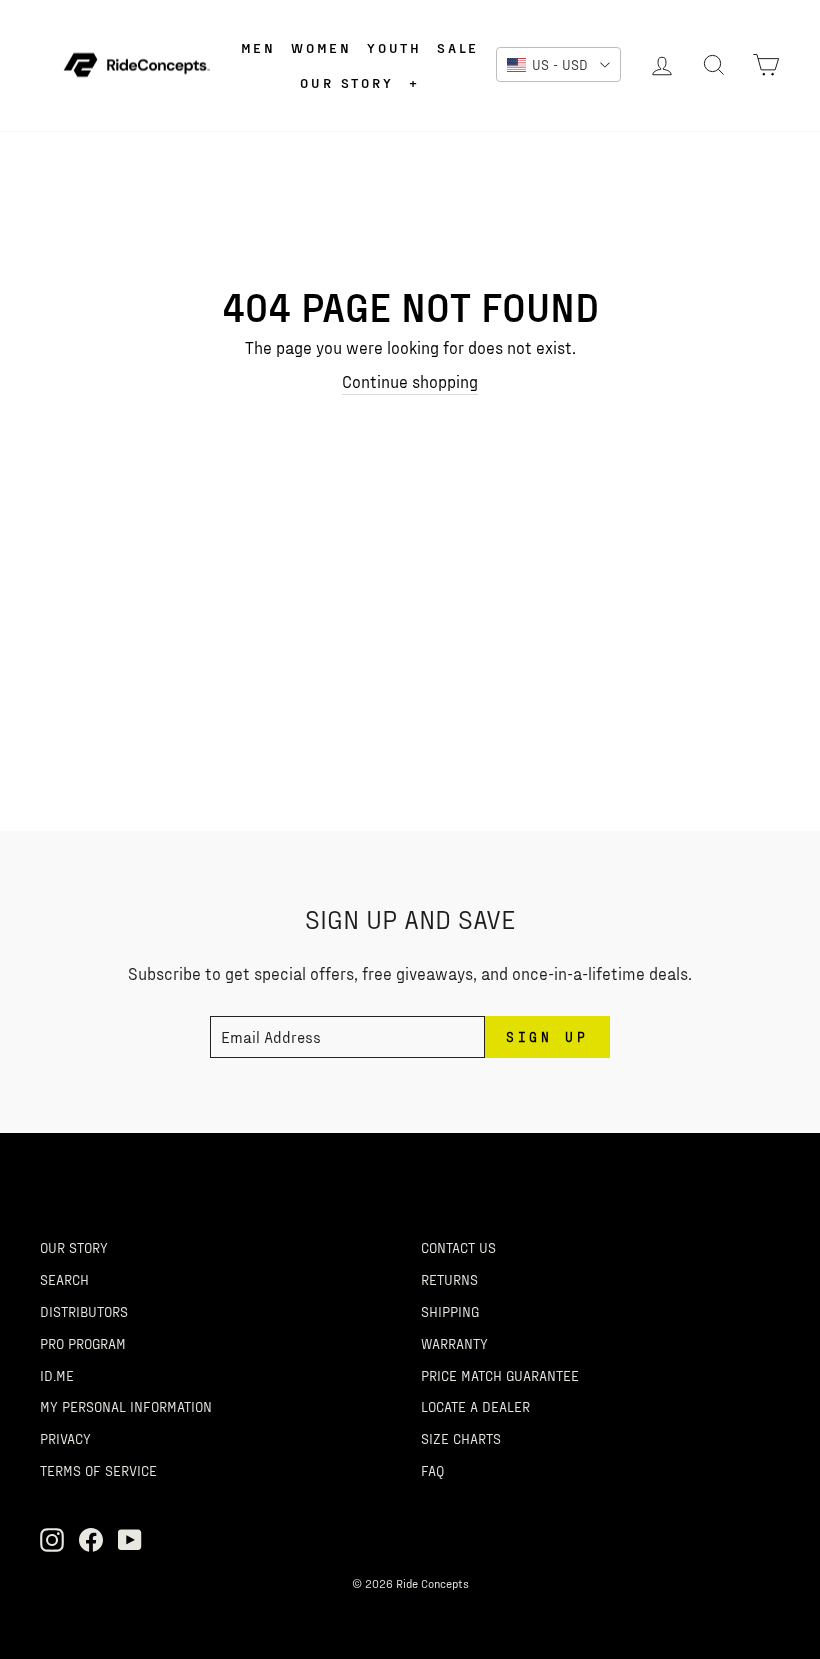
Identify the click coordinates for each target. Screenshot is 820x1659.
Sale (458, 47)
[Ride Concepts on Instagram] (52, 1540)
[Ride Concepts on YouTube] (130, 1540)
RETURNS (449, 1279)
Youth (394, 47)
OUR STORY (74, 1247)
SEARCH (64, 1279)
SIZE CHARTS (461, 1438)
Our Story (346, 82)
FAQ (432, 1470)
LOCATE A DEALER (475, 1406)
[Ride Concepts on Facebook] (91, 1540)
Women (321, 47)
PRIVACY (65, 1438)
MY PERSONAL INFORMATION (126, 1406)
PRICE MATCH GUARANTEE (500, 1375)
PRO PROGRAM (83, 1343)
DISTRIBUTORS (84, 1311)
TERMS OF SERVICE (98, 1470)
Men (258, 47)
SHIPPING (450, 1311)
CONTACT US (458, 1247)
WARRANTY (454, 1343)
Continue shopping (410, 381)
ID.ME (57, 1375)
